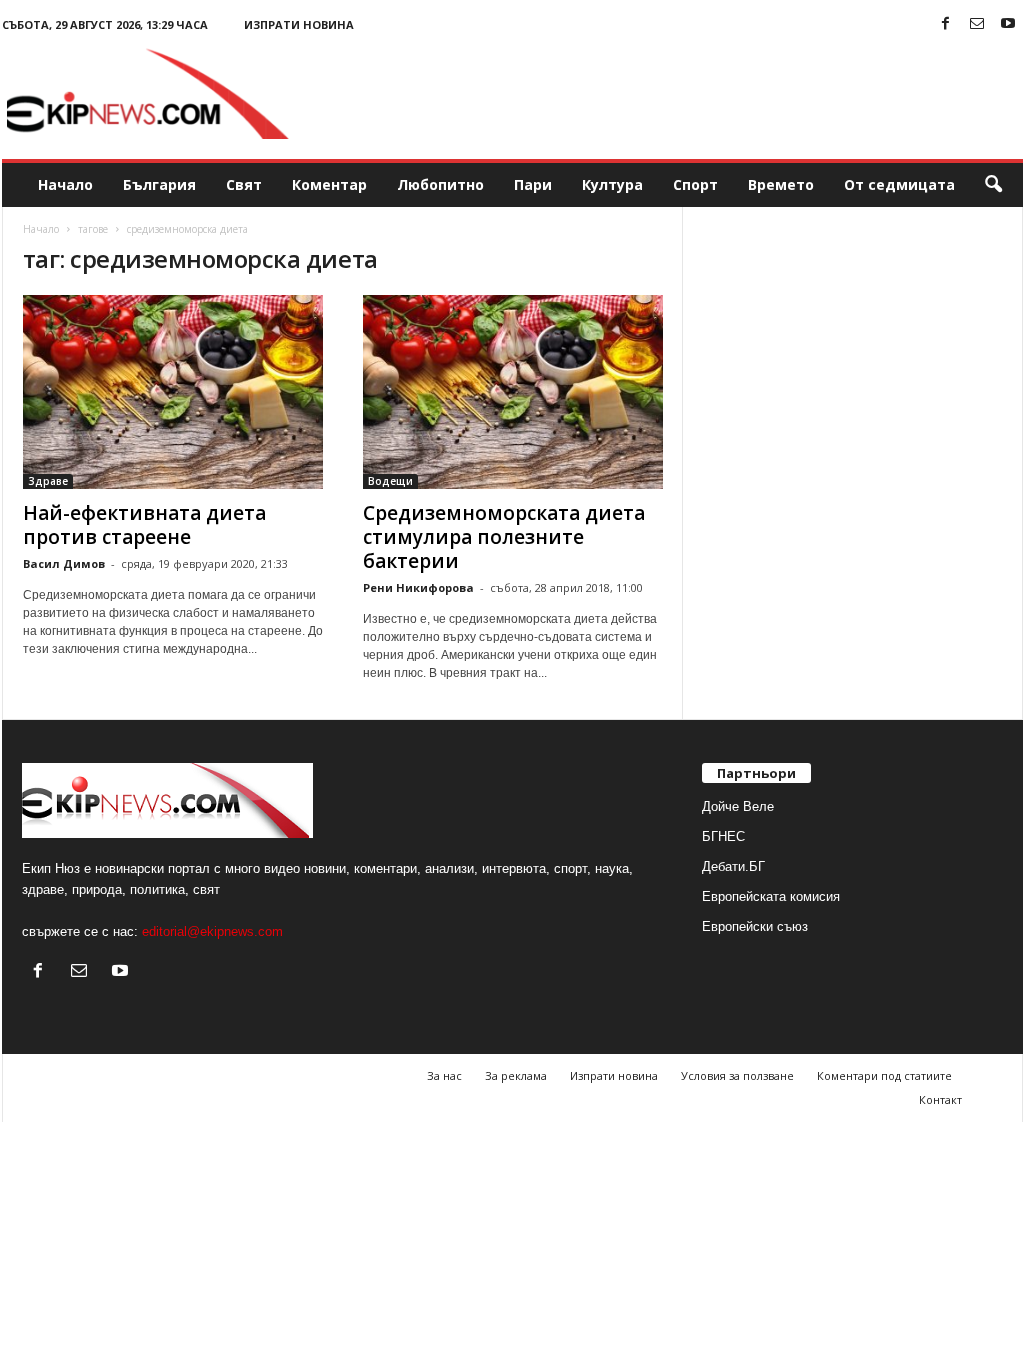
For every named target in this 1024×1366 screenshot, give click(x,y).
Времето (781, 184)
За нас (444, 1075)
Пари (533, 184)
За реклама (516, 1075)
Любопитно (440, 184)
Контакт (940, 1099)
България (159, 184)
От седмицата (899, 184)
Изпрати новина (299, 24)
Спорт (695, 184)
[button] (993, 185)
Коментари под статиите (884, 1075)
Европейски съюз (755, 926)
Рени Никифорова (418, 587)
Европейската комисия (771, 896)
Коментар (329, 184)
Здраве (48, 481)
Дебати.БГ (733, 866)
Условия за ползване (737, 1075)
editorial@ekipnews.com (212, 931)
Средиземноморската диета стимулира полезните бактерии (504, 537)
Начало (65, 184)
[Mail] (977, 24)
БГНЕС (723, 836)
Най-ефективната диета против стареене (144, 525)
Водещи (390, 481)
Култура (612, 184)
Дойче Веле (738, 806)
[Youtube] (1008, 24)
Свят (244, 184)
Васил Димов (64, 563)
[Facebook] (946, 24)
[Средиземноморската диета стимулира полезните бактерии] (513, 392)
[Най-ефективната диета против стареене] (173, 392)
